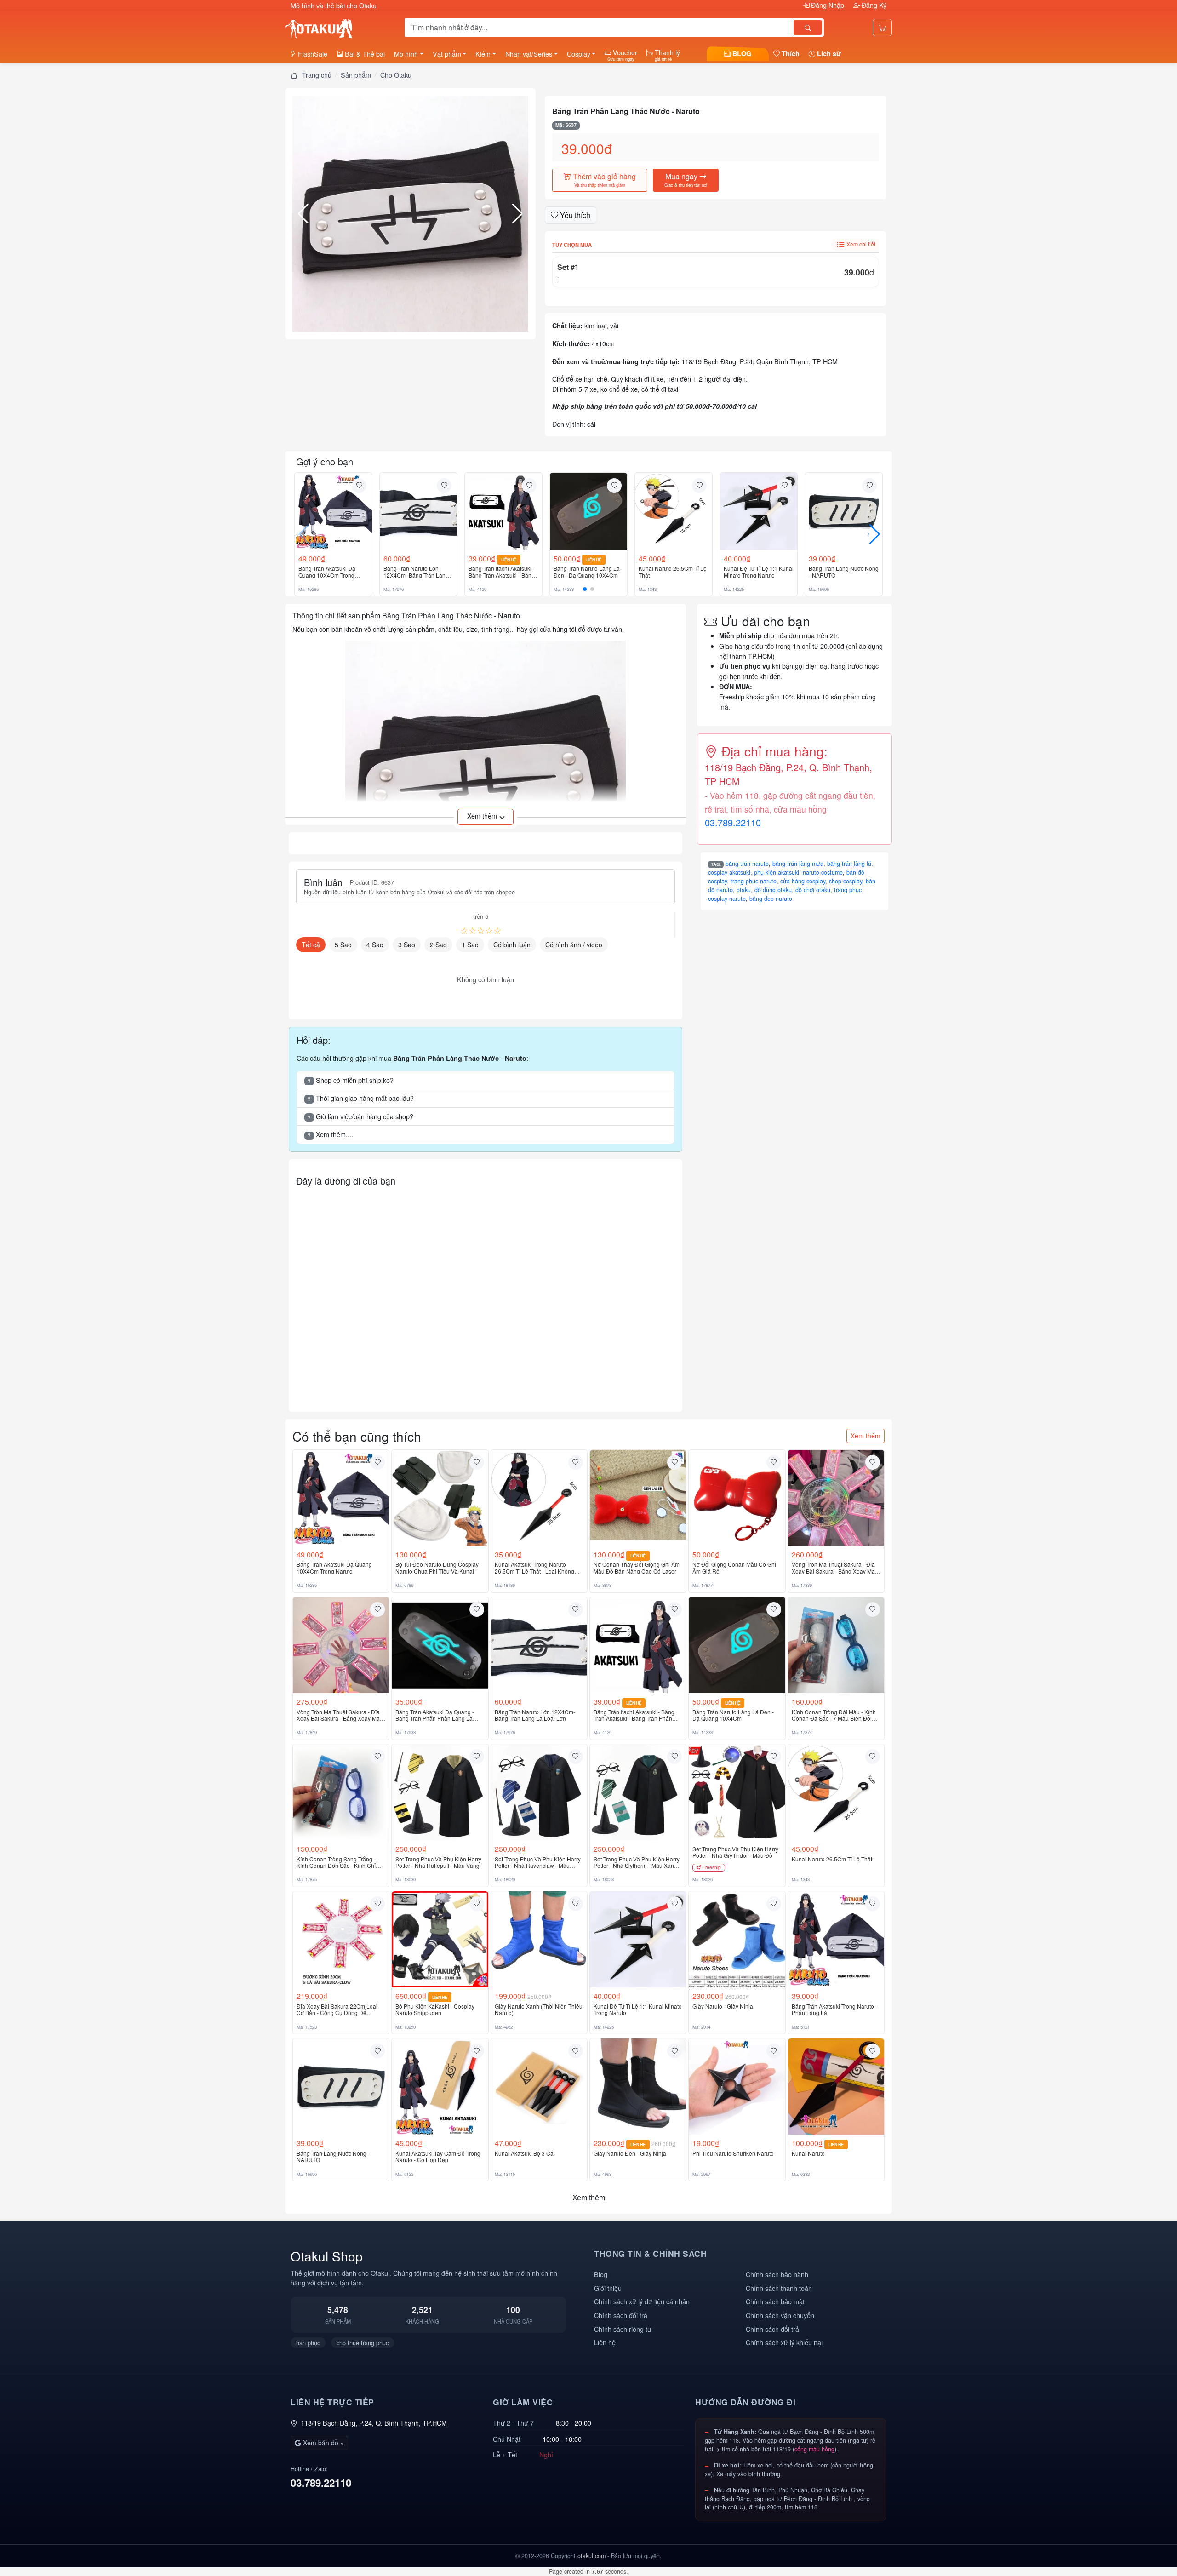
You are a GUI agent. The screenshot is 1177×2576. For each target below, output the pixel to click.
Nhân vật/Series (529, 54)
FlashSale (312, 54)
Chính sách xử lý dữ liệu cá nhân (642, 2301)
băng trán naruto (747, 864)
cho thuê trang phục (363, 2343)
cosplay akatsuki (729, 872)
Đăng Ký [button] (873, 5)
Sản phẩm (356, 75)
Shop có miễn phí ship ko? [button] (351, 1080)
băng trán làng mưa (798, 864)
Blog (601, 2274)
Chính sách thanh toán (779, 2288)
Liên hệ (605, 2342)
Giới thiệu (608, 2288)
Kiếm (483, 54)
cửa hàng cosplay (803, 881)
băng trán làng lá (849, 864)
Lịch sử (828, 53)
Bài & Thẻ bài (364, 54)
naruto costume (823, 872)
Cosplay (579, 54)
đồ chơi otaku (813, 890)
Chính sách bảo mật (775, 2301)
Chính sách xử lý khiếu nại (784, 2342)
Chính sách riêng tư (623, 2329)
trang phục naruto (754, 881)
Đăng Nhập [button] (828, 5)
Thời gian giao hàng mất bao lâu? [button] (361, 1098)
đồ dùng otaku (773, 890)
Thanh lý (666, 55)
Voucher (622, 55)
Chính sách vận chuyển (780, 2315)
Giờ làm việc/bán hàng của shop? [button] (360, 1116)
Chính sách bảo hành (777, 2274)
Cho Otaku (396, 75)
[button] (410, 214)
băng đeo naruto (771, 899)
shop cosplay (846, 881)
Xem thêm (866, 1436)
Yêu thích (574, 215)
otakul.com (591, 2556)
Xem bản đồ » (323, 2443)
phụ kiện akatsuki (777, 872)
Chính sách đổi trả (621, 2315)
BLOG (741, 53)
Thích (790, 53)
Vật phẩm (447, 54)
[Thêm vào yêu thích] (359, 486)
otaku (744, 890)
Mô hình (406, 54)
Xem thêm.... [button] (330, 1134)
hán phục (308, 2343)
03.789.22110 (733, 822)
